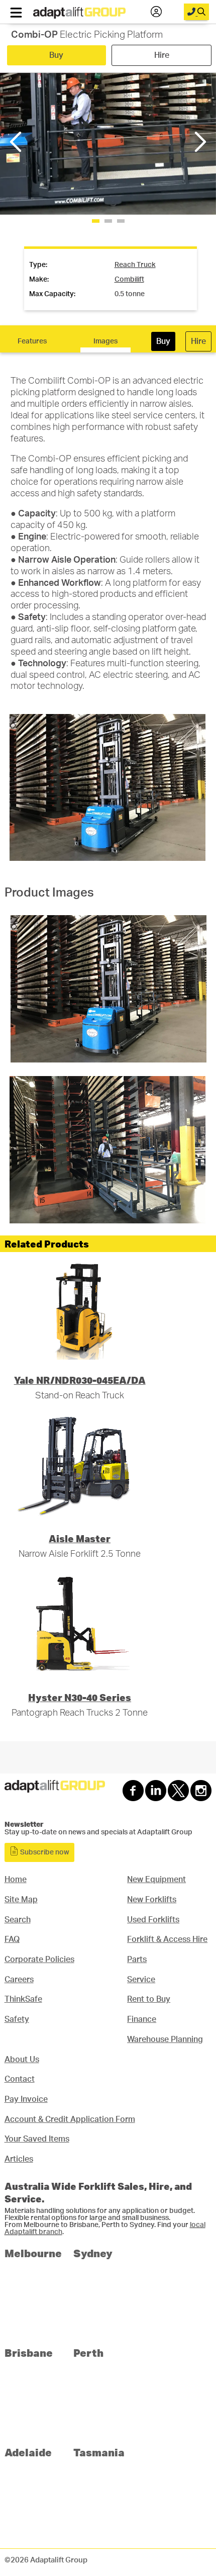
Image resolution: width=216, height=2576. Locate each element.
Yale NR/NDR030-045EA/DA (80, 1380)
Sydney (93, 2253)
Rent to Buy (149, 1999)
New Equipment (156, 1880)
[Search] (196, 12)
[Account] (156, 12)
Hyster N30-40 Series (80, 1697)
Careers (19, 1980)
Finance (142, 2019)
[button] (199, 142)
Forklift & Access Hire (167, 1939)
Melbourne (33, 2253)
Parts (137, 1960)
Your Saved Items (37, 2139)
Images (105, 341)
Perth (88, 2352)
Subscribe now (44, 1852)
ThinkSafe (23, 1999)
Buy (56, 55)
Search (18, 1920)
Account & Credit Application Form (70, 2119)
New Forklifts (152, 1900)
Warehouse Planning (165, 2039)
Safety (17, 2019)
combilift (129, 280)
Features (32, 341)
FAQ (12, 1939)
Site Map (21, 1900)
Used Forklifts (153, 1920)
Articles (19, 2159)
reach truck (135, 265)
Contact (20, 2079)
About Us (22, 2060)
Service (141, 1980)
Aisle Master (80, 1538)
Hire (162, 55)
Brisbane (29, 2352)
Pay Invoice (26, 2099)
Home (16, 1880)
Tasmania (99, 2452)
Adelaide (28, 2452)
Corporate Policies (39, 1960)
